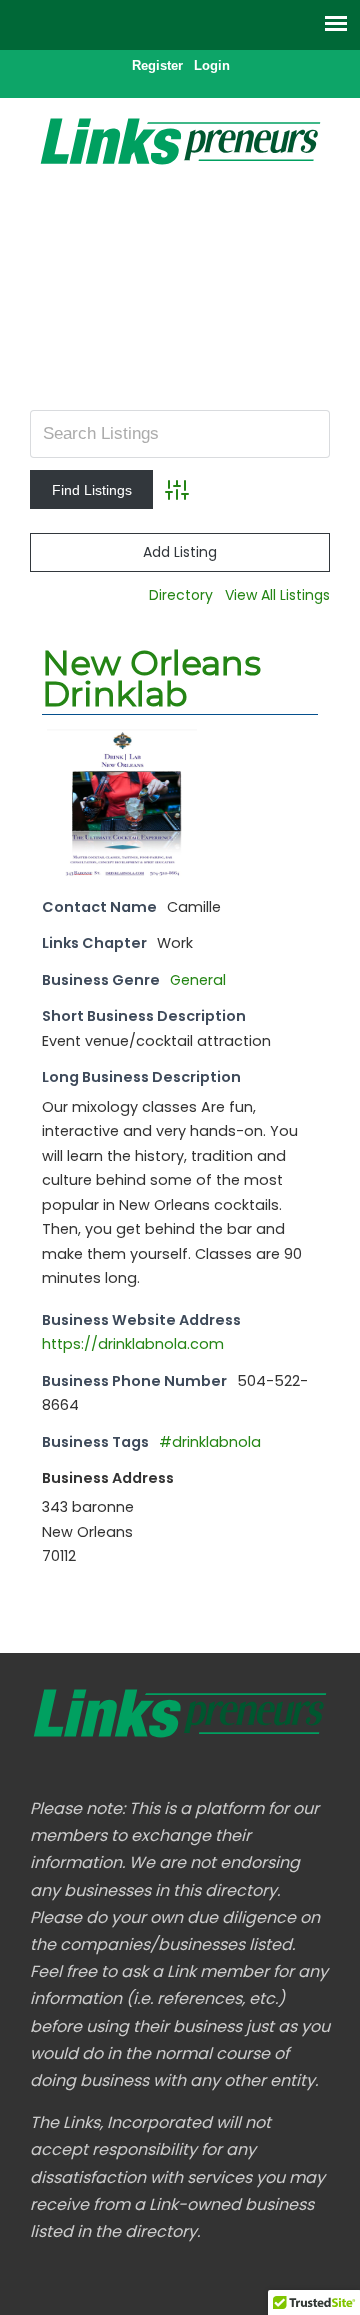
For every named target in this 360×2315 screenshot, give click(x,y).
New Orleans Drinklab (151, 678)
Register (157, 65)
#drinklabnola (210, 1442)
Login (212, 65)
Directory (181, 595)
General (198, 980)
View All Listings (277, 595)
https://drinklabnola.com (133, 1344)
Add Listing (180, 552)
